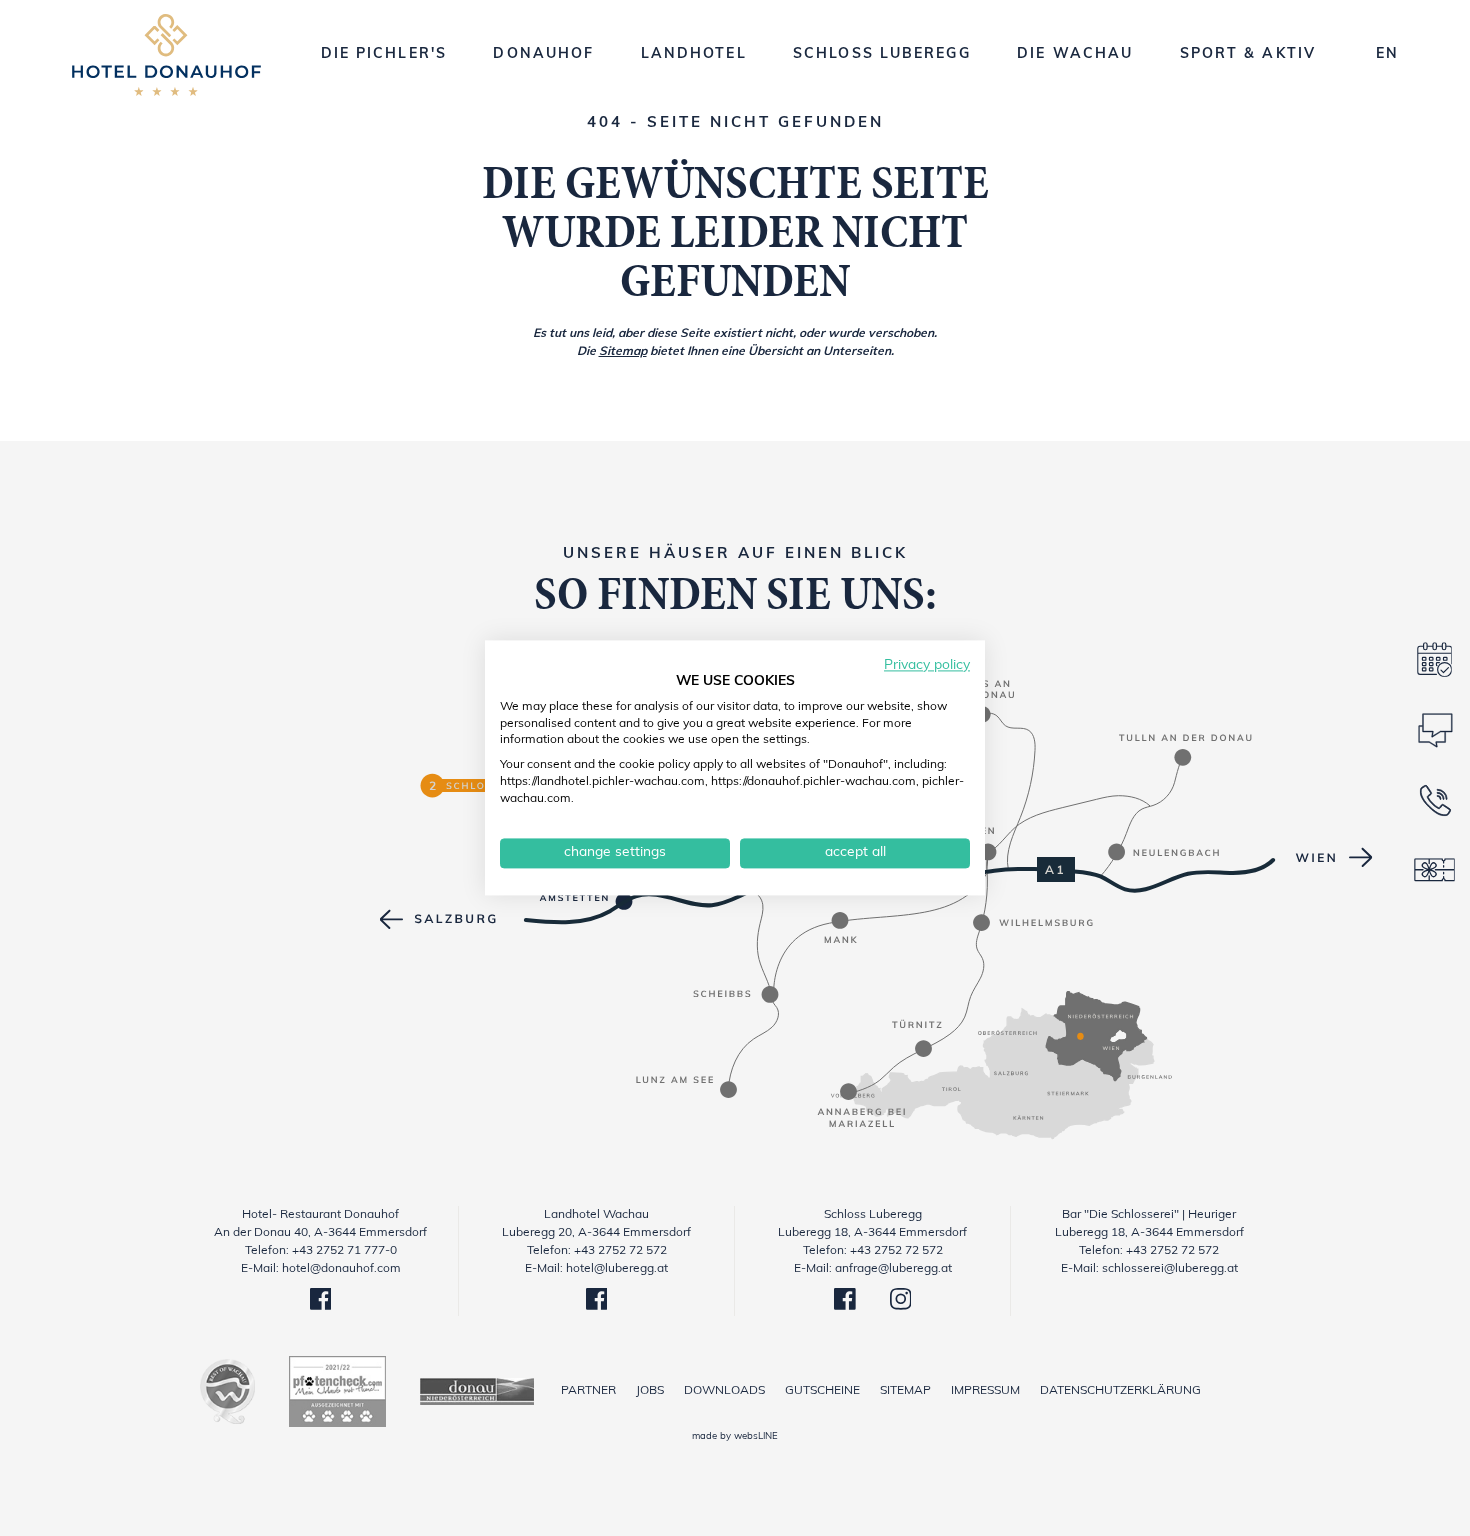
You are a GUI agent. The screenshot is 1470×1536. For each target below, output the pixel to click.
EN (1387, 54)
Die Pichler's (384, 54)
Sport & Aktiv (1248, 54)
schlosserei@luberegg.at (1170, 1269)
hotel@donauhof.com (341, 1269)
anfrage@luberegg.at (893, 1269)
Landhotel (694, 54)
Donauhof (543, 54)
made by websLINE (735, 1436)
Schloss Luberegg (873, 1215)
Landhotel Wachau (596, 1215)
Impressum (985, 1391)
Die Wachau (1075, 54)
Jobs (650, 1391)
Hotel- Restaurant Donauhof (320, 1215)
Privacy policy (927, 665)
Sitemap (623, 352)
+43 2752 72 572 (620, 1251)
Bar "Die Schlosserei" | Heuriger (1149, 1215)
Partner (588, 1391)
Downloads (724, 1391)
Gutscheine (822, 1391)
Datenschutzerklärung (1120, 1391)
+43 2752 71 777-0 (344, 1251)
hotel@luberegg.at (617, 1269)
